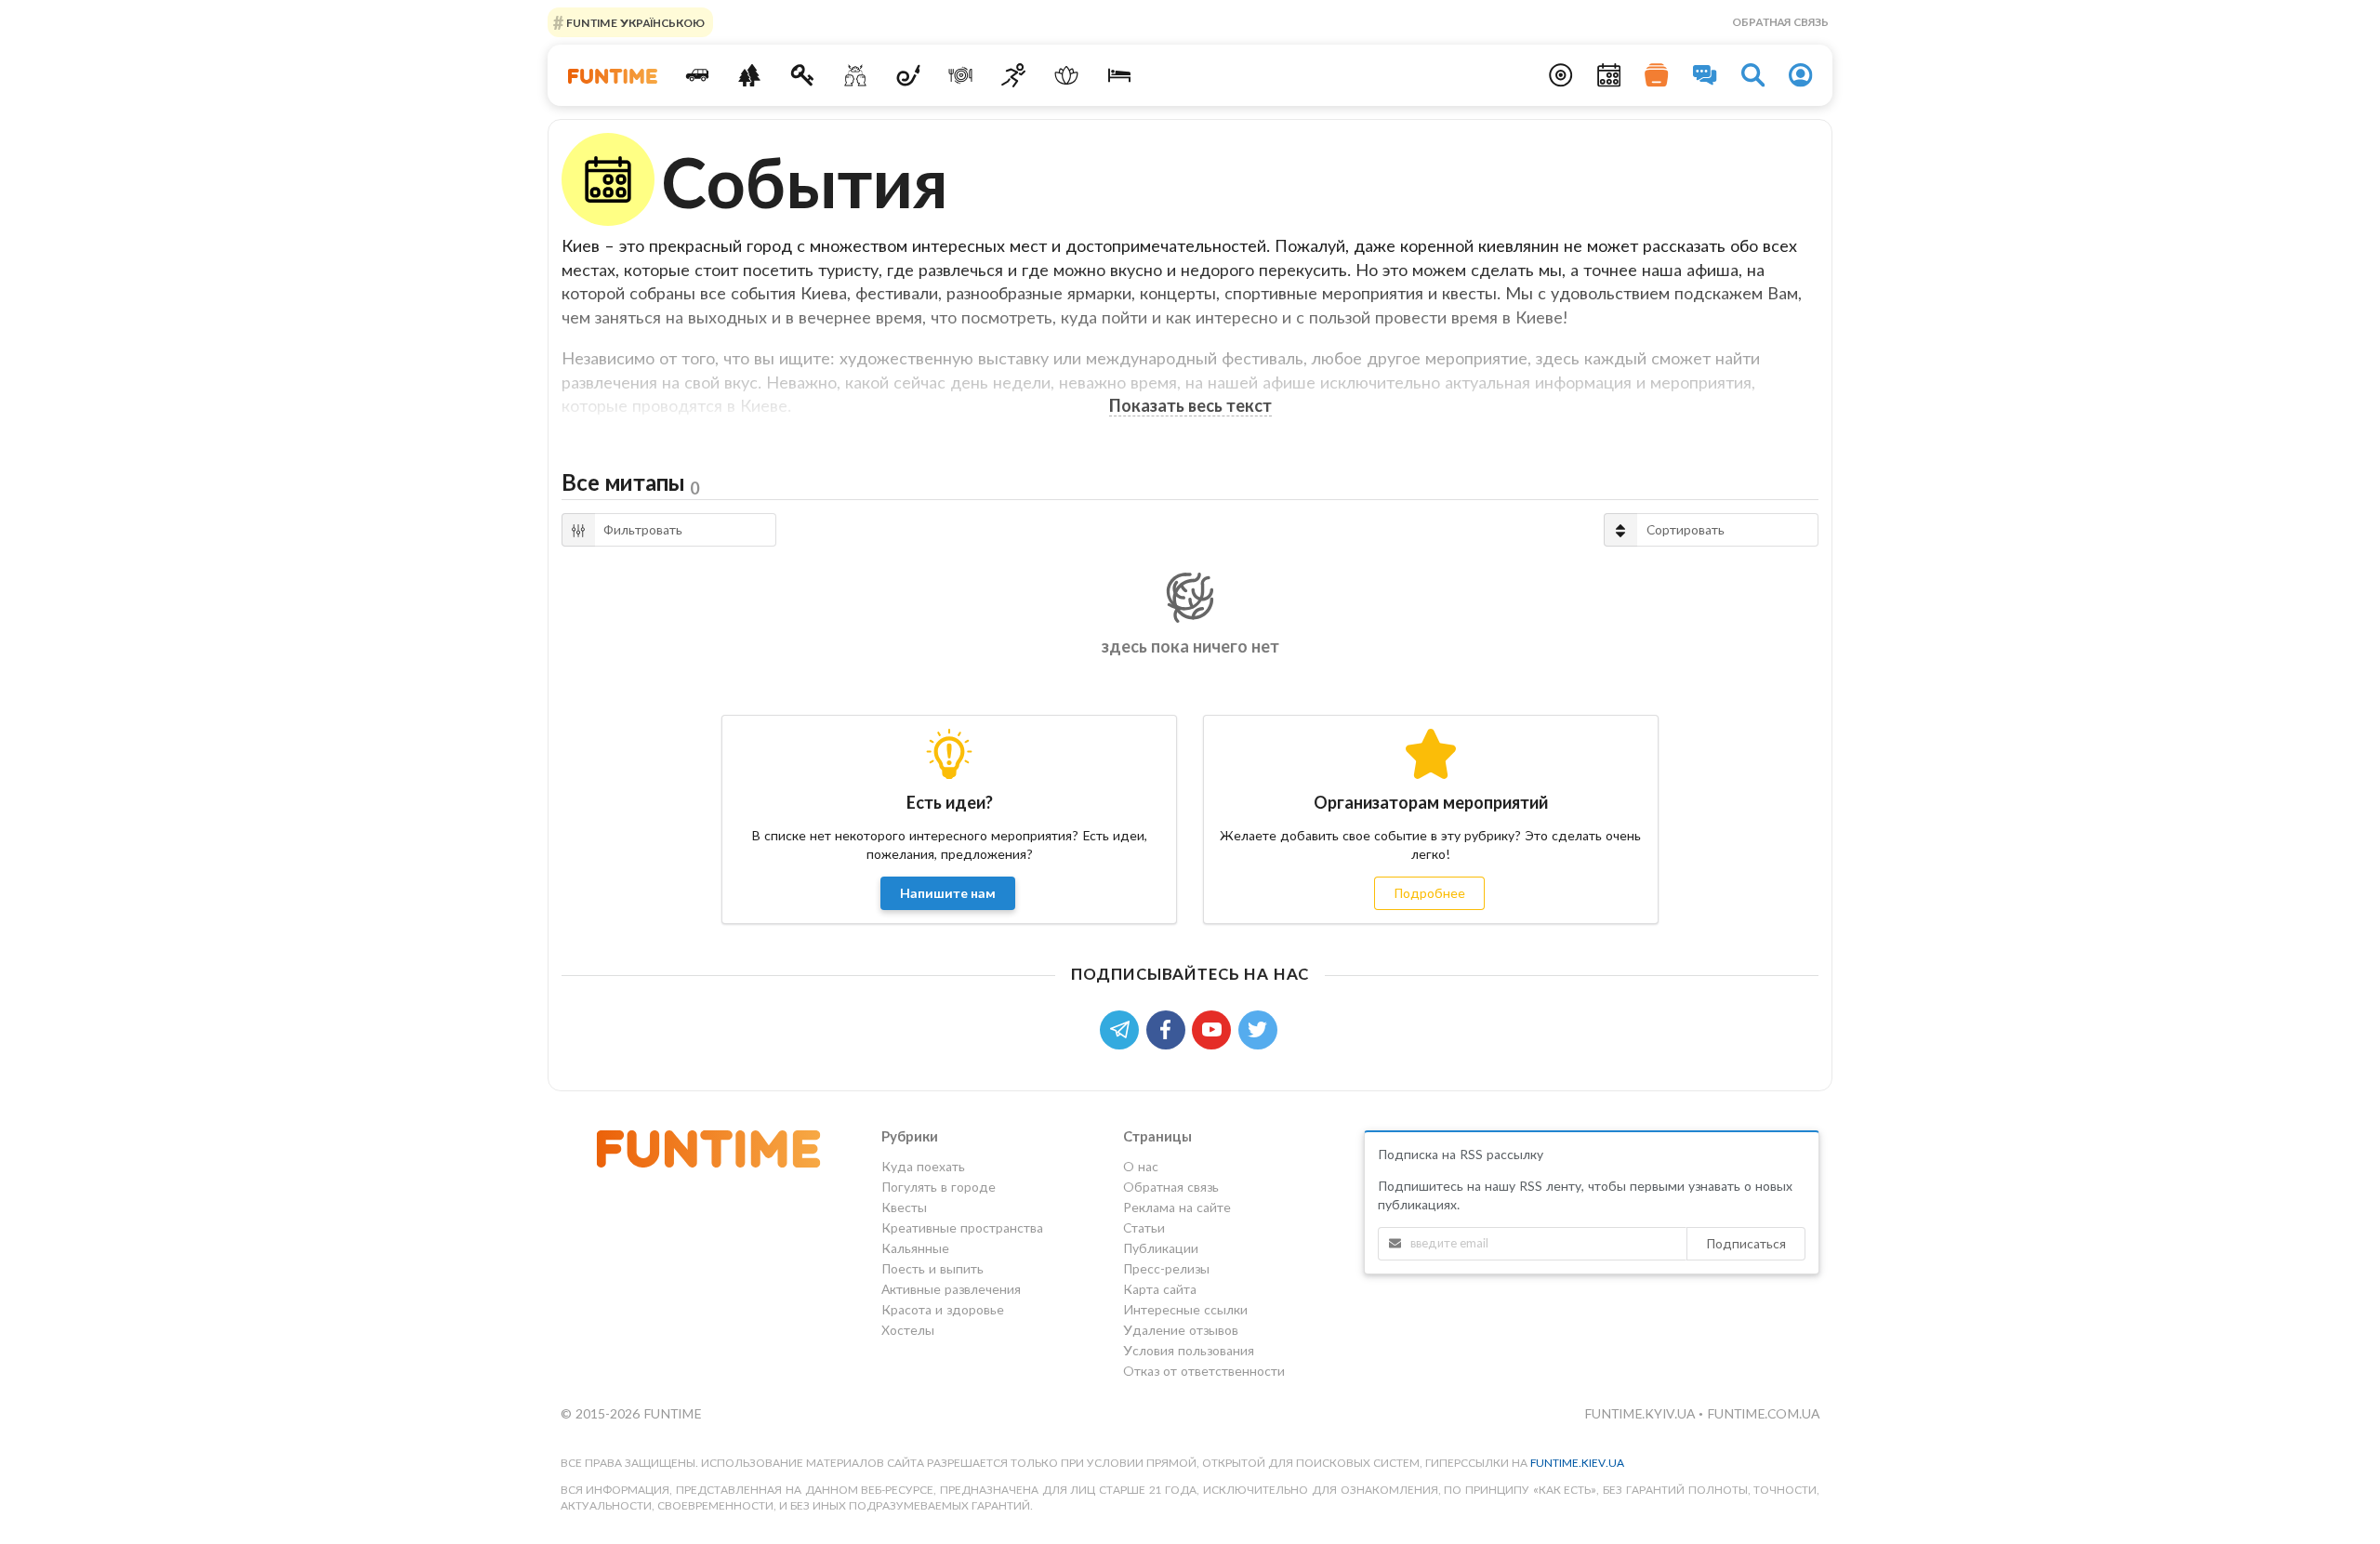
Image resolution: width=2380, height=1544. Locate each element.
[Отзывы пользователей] (1705, 75)
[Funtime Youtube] (1215, 1028)
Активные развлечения (951, 1289)
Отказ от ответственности (1204, 1371)
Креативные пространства (962, 1227)
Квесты (904, 1207)
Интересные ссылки (1185, 1309)
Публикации (1161, 1248)
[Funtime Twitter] (1260, 1028)
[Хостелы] (1119, 75)
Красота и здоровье (943, 1309)
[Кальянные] (908, 75)
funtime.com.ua (1763, 1413)
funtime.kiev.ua (1577, 1463)
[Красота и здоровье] (1066, 75)
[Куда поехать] (697, 75)
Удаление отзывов (1181, 1330)
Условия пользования (1189, 1350)
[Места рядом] (1561, 75)
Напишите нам (948, 893)
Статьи (1144, 1227)
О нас (1141, 1167)
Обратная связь (1780, 22)
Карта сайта (1160, 1289)
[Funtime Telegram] (1123, 1028)
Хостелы (908, 1330)
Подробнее (1429, 893)
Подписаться (1746, 1243)
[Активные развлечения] (1014, 75)
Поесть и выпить (932, 1268)
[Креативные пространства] (856, 75)
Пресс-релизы (1166, 1268)
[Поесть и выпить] (961, 75)
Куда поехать (923, 1167)
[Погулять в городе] (750, 75)
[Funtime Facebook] (1170, 1028)
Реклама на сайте (1177, 1207)
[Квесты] (803, 75)
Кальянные (915, 1248)
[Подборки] (1657, 75)
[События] (1609, 75)
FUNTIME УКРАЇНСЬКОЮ (634, 22)
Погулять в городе (939, 1187)
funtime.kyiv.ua (1641, 1413)
